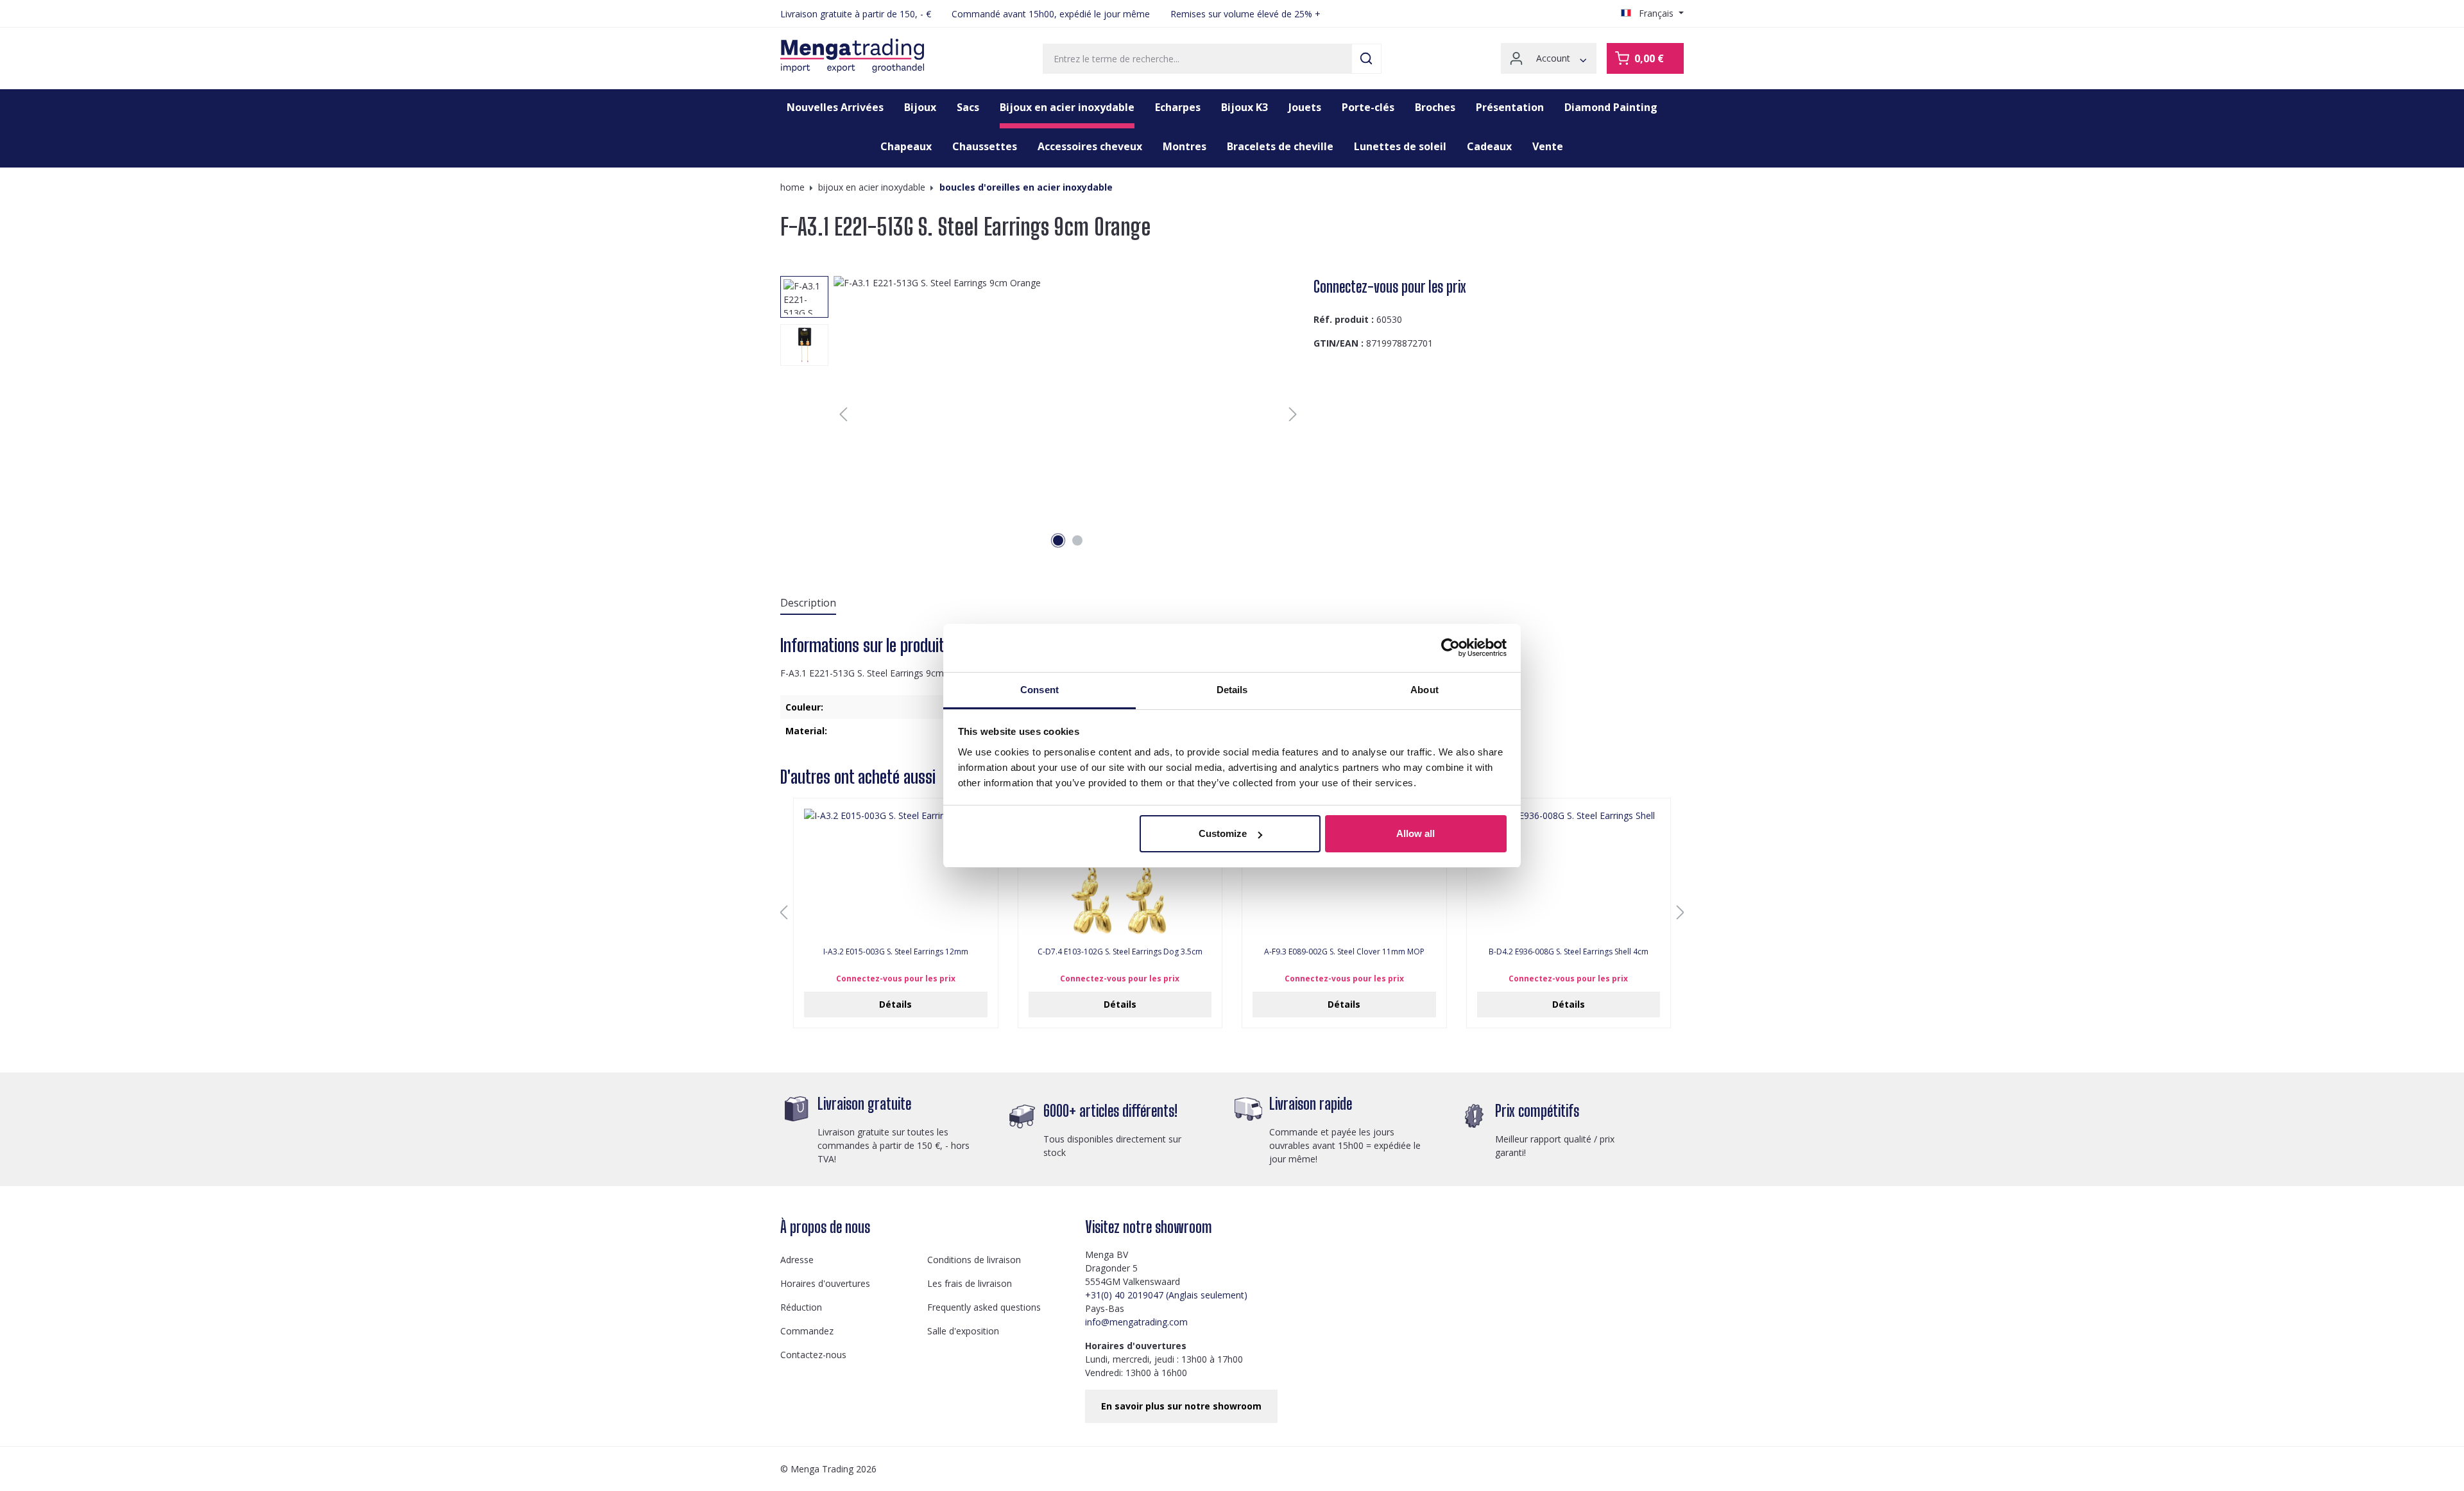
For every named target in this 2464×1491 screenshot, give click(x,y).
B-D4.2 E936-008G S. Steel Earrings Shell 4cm (1569, 952)
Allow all (1416, 833)
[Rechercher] (1366, 59)
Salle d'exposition (963, 1331)
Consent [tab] (1039, 690)
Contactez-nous (813, 1355)
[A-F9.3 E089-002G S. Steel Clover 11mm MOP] (1344, 873)
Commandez (807, 1331)
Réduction (801, 1307)
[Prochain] (1293, 414)
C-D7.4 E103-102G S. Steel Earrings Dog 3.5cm (1120, 952)
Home (792, 187)
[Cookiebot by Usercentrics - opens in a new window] (1450, 648)
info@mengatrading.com (1136, 1322)
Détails (895, 1004)
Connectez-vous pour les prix (1390, 287)
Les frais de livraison (970, 1283)
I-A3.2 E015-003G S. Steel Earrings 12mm (896, 952)
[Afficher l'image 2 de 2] (1077, 540)
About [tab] (1425, 690)
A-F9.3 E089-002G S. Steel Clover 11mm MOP (1344, 952)
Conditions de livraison (974, 1260)
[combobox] (1197, 59)
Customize (1223, 833)
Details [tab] (1232, 690)
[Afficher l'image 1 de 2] (1058, 540)
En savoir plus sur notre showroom (1181, 1406)
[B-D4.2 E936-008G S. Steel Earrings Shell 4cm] (1569, 873)
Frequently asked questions (984, 1307)
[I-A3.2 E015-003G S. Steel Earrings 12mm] (896, 873)
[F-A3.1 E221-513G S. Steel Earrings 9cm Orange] (1068, 414)
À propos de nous (825, 1227)
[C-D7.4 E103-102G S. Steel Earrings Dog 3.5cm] (1120, 873)
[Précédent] (843, 414)
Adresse (797, 1260)
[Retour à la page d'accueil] (852, 56)
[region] (1042, 414)
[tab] (808, 603)
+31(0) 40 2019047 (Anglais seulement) (1166, 1295)
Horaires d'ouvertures (825, 1283)
